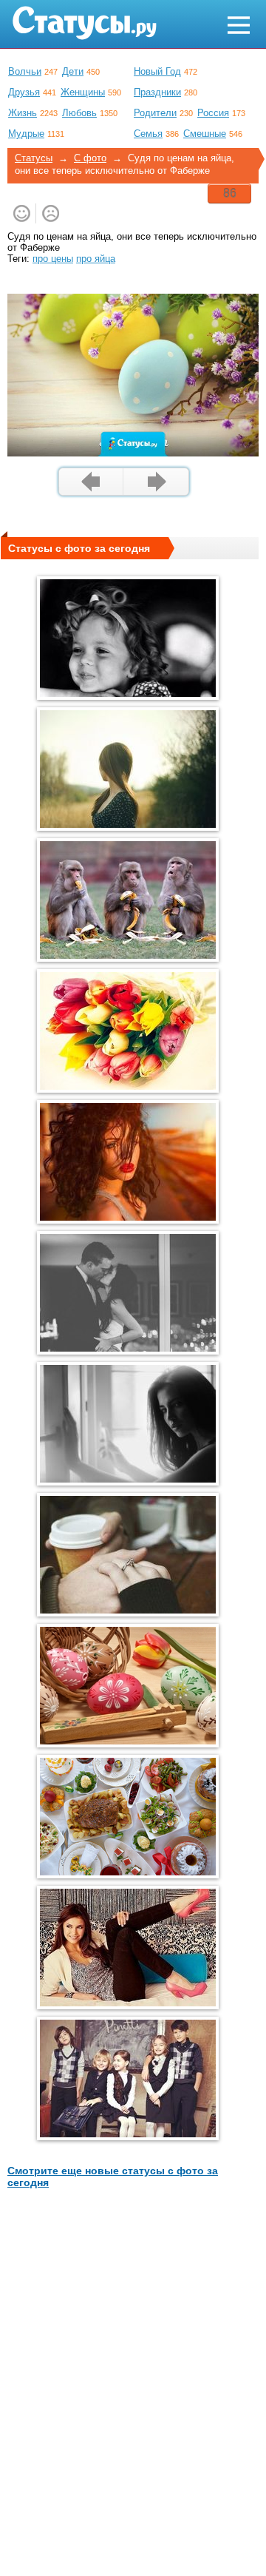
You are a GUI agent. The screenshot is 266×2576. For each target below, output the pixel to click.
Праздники (157, 92)
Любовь (79, 113)
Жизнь (23, 113)
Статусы (34, 158)
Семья (148, 134)
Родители (155, 113)
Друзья (24, 92)
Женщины (83, 92)
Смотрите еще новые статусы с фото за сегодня (113, 2177)
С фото (90, 158)
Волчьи (25, 71)
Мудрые (26, 134)
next (156, 482)
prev (91, 482)
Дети (73, 71)
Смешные (205, 134)
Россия (213, 113)
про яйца (96, 259)
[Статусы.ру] (84, 23)
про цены (53, 259)
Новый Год (157, 71)
